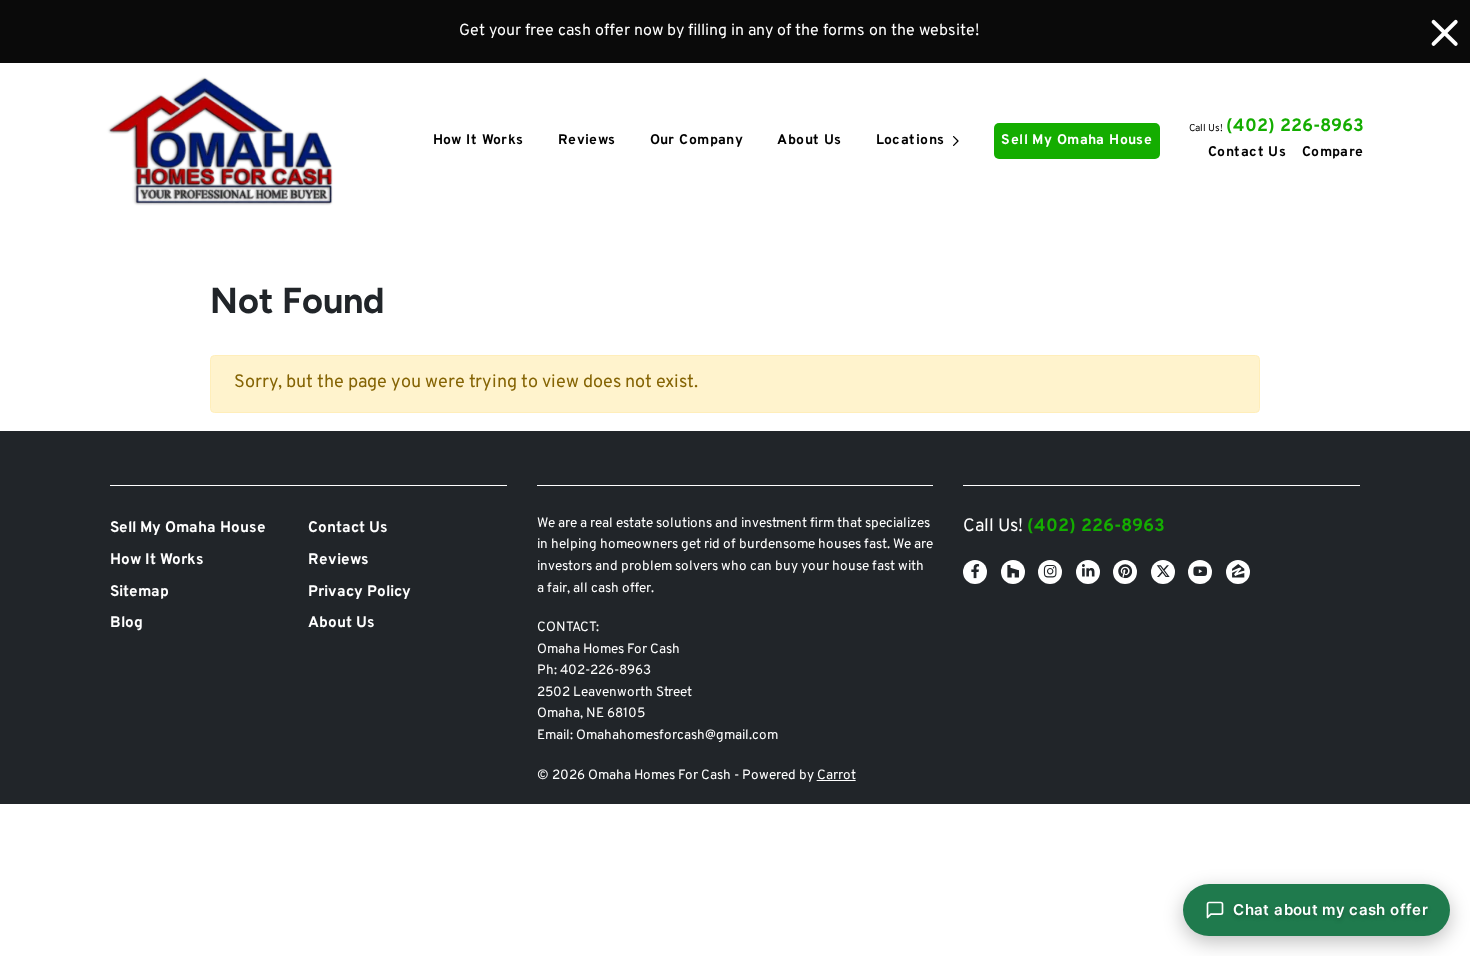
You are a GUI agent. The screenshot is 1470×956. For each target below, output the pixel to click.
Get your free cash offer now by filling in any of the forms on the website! (719, 31)
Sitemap (139, 592)
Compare (1333, 152)
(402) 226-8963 (1295, 126)
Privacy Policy (359, 592)
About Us (809, 140)
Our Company (697, 140)
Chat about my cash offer (1330, 909)
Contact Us (1247, 152)
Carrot (836, 775)
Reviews (587, 140)
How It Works (478, 140)
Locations (910, 140)
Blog (126, 623)
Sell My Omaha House (1076, 140)
